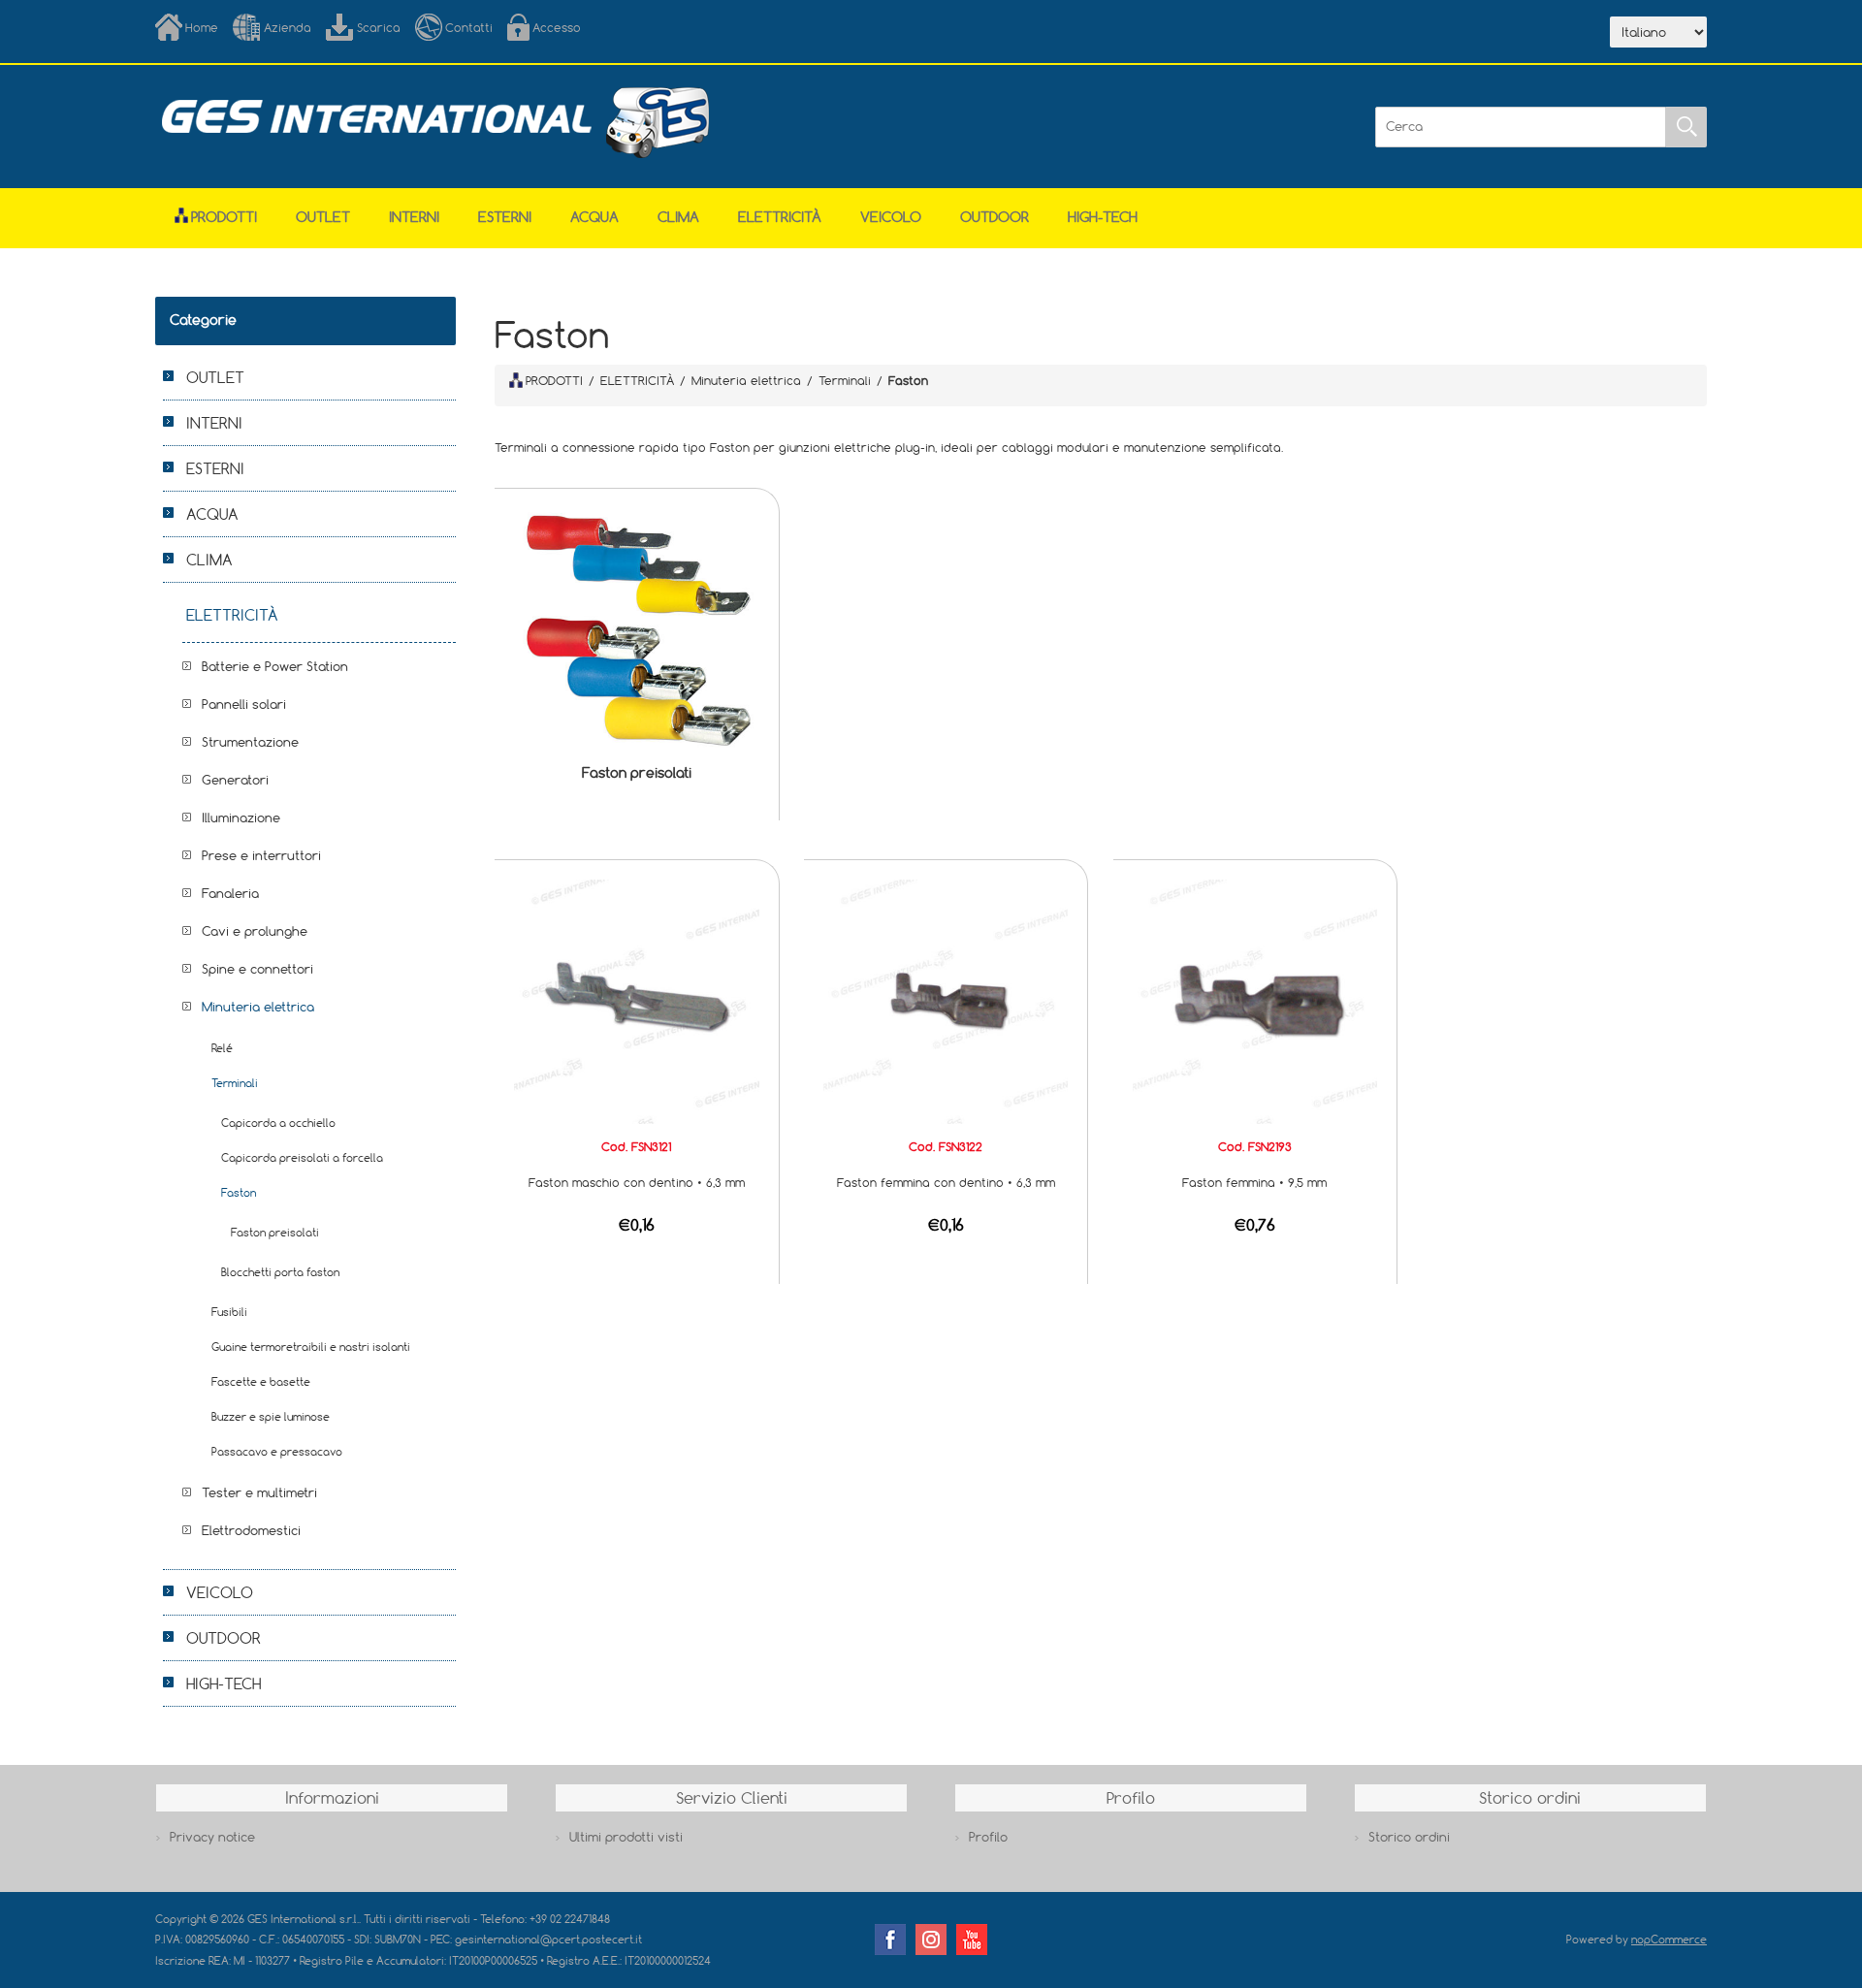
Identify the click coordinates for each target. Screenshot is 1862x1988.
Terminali (235, 1083)
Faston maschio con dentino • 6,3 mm (637, 1182)
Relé (222, 1048)
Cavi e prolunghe (255, 931)
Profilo (988, 1837)
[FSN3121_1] (636, 1000)
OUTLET (323, 217)
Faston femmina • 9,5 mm (1254, 1182)
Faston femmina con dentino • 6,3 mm (946, 1182)
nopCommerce (1669, 1939)
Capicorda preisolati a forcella (302, 1157)
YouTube (972, 1940)
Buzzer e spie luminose (271, 1416)
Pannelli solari (244, 704)
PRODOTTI (554, 380)
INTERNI (414, 217)
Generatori (235, 780)
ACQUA (594, 217)
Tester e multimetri (259, 1492)
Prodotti (224, 217)
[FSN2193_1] (1255, 1000)
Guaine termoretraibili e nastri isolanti (311, 1347)
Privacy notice (212, 1837)
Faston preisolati (637, 772)
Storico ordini (1409, 1837)
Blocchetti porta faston (280, 1272)
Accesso (557, 27)
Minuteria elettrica (258, 1007)
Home (202, 27)
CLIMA (678, 217)
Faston (239, 1192)
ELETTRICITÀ (780, 217)
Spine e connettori (257, 969)
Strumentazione (250, 742)
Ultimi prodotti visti (626, 1837)
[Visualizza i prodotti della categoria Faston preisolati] (636, 630)
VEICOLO (891, 217)
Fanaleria (230, 893)
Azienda (288, 27)
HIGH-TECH (1103, 217)
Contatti (469, 27)
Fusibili (229, 1312)
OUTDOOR (995, 217)
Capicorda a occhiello (278, 1122)
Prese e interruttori (261, 855)
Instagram (931, 1940)
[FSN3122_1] (946, 1000)
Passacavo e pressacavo (277, 1451)
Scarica (379, 27)
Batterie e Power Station (275, 666)
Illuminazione (241, 818)
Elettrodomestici (251, 1530)
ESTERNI (505, 217)
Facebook (890, 1940)
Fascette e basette (261, 1381)
